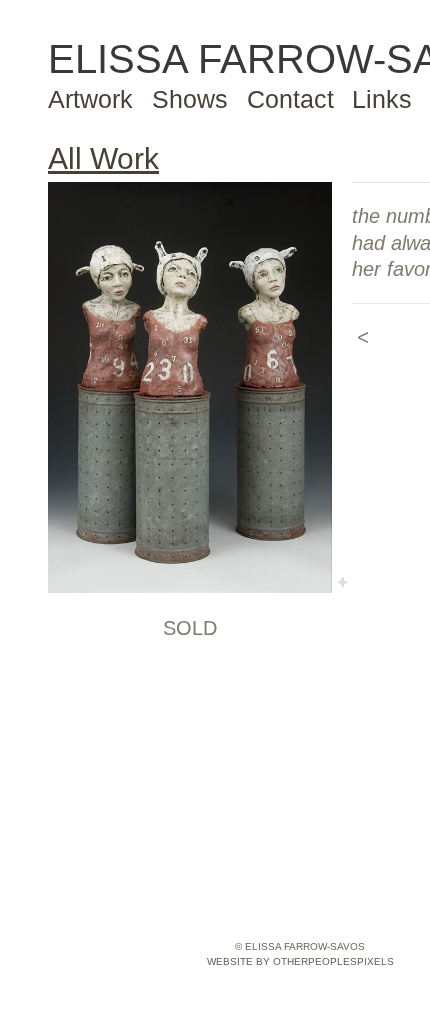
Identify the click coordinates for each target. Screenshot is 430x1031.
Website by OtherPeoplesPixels (300, 961)
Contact (290, 99)
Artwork (90, 99)
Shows (190, 99)
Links (382, 99)
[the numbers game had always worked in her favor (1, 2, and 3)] (190, 387)
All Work (103, 158)
